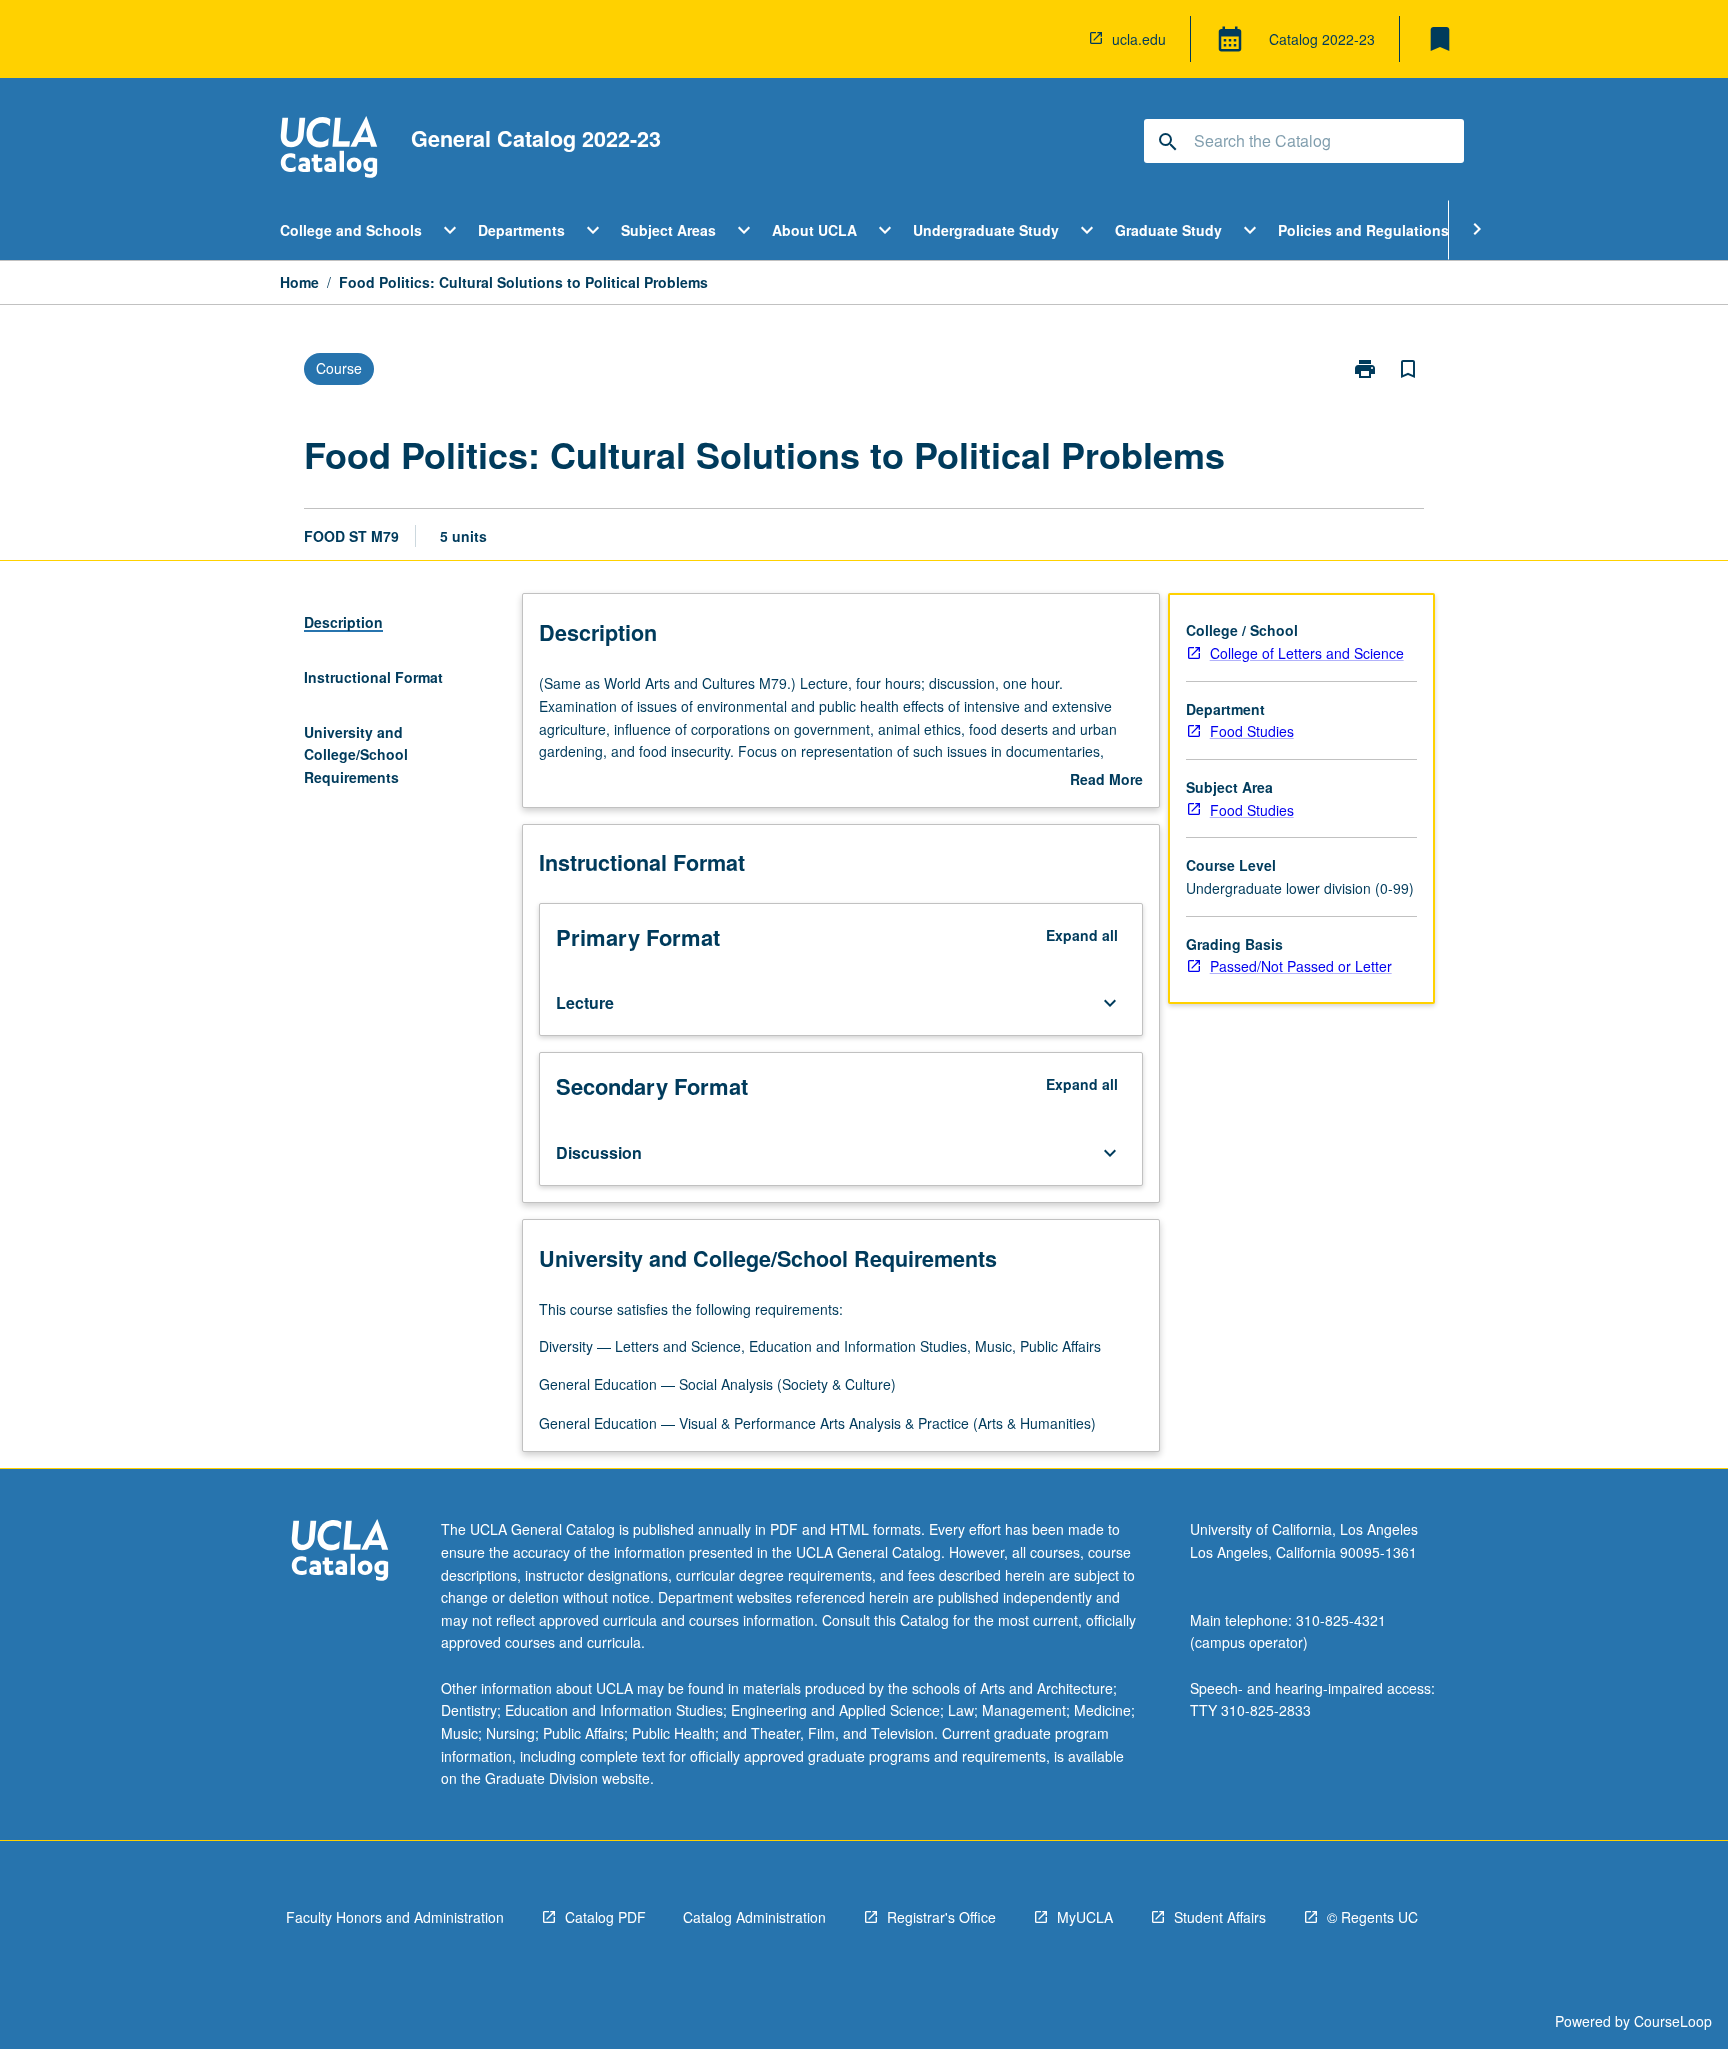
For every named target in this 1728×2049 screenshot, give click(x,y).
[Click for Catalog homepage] (329, 149)
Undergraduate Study (986, 230)
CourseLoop (1673, 2021)
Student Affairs (1220, 1917)
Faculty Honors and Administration (395, 1917)
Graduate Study (1168, 230)
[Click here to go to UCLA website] (340, 1552)
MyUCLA (1085, 1917)
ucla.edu (1139, 39)
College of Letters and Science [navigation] (1307, 653)
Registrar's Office (941, 1917)
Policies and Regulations (1363, 230)
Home (299, 282)
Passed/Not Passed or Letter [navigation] (1301, 966)
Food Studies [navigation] (1252, 731)
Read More (1106, 780)
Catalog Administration (754, 1917)
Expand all (1082, 935)
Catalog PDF (605, 1917)
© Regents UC (1372, 1917)
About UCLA (814, 230)
